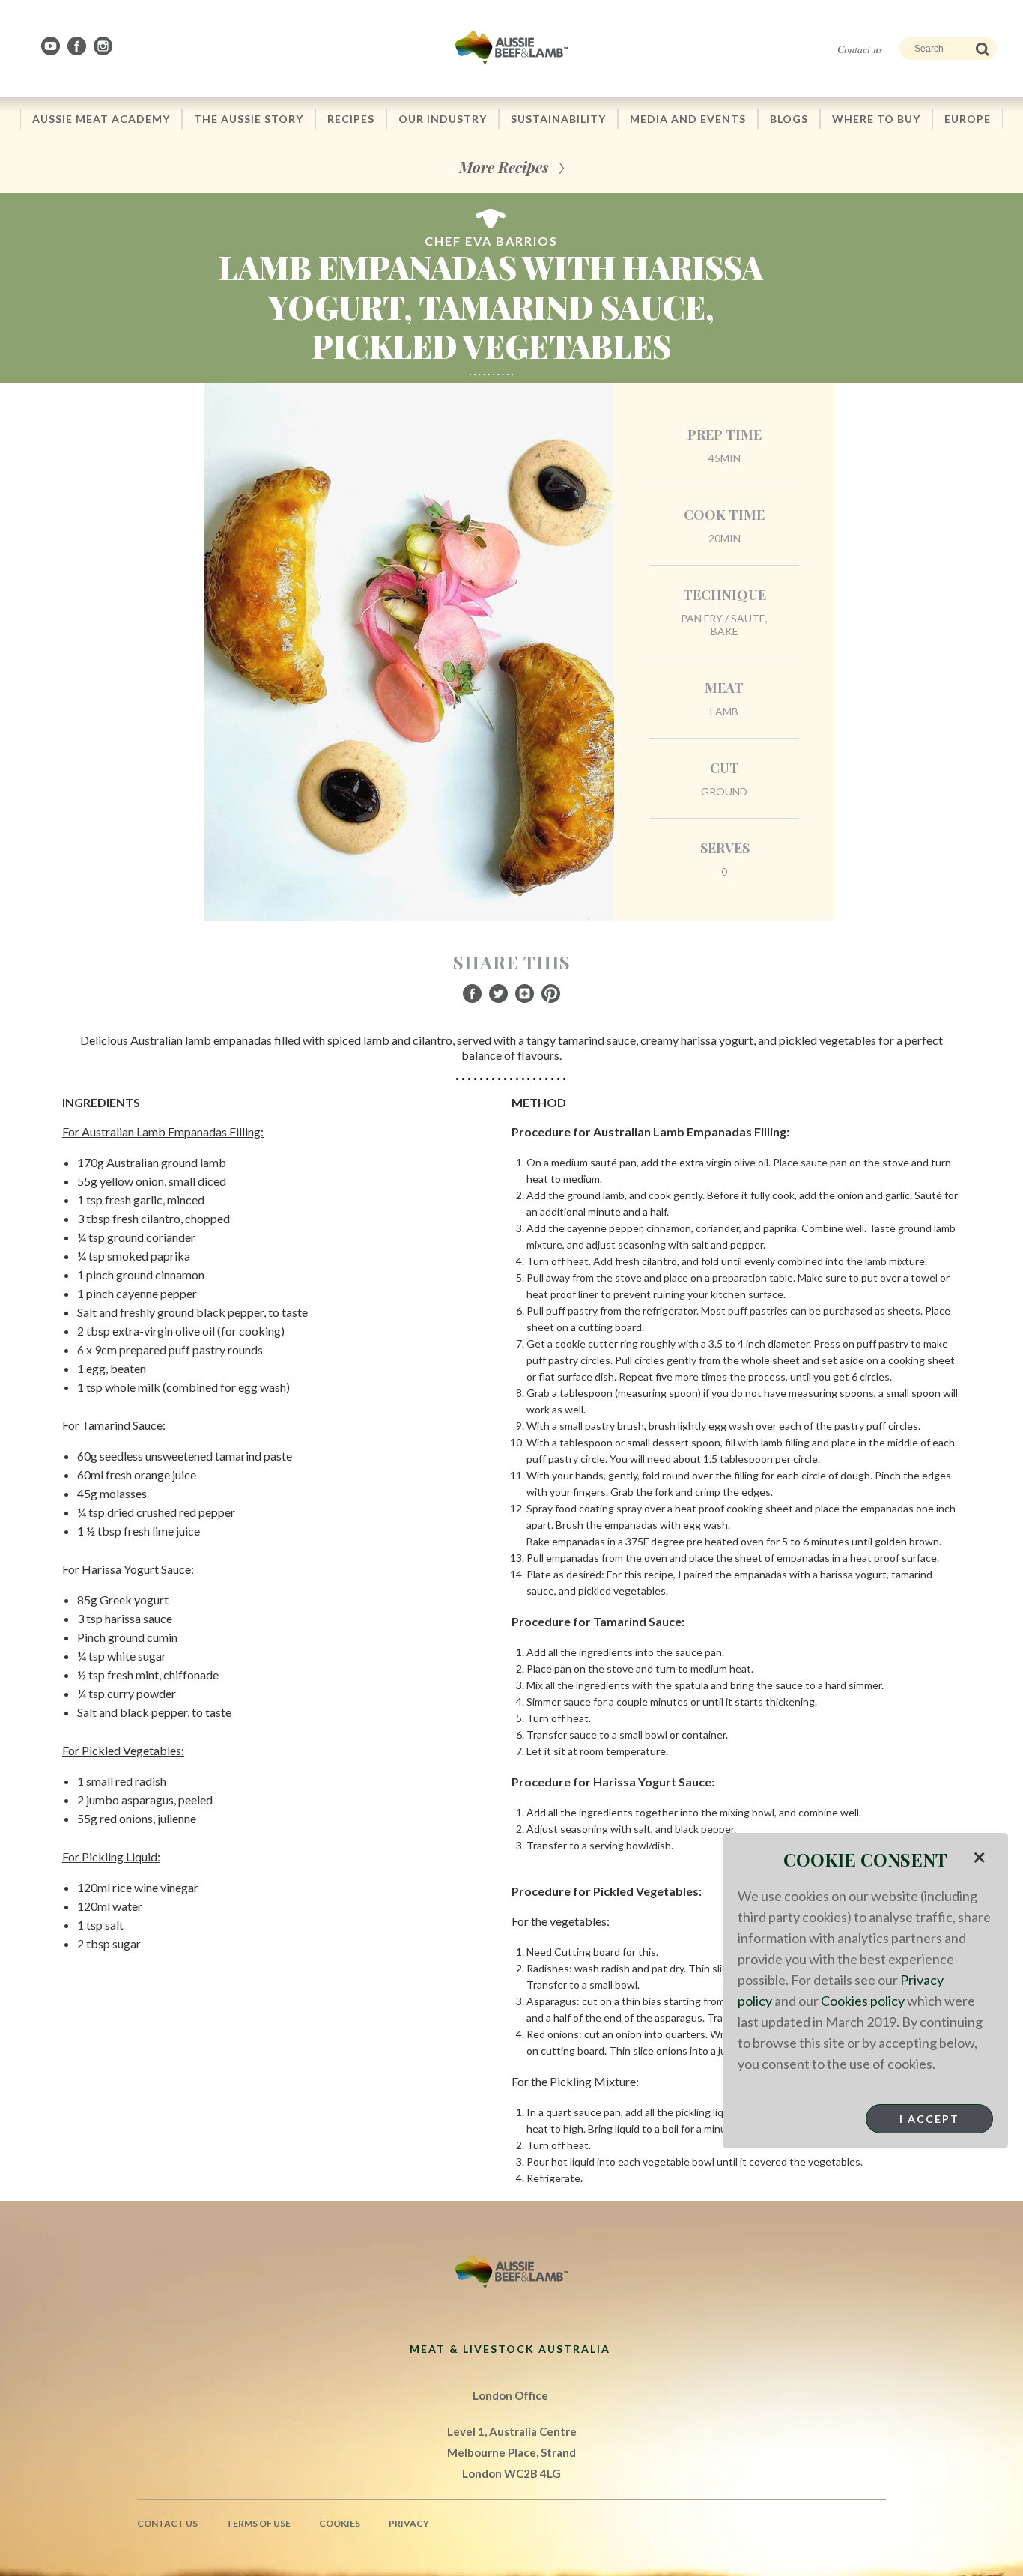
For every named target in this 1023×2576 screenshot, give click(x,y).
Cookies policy (863, 2001)
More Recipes (504, 167)
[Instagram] (104, 46)
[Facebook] (78, 46)
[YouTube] (52, 46)
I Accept (929, 2119)
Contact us (860, 49)
